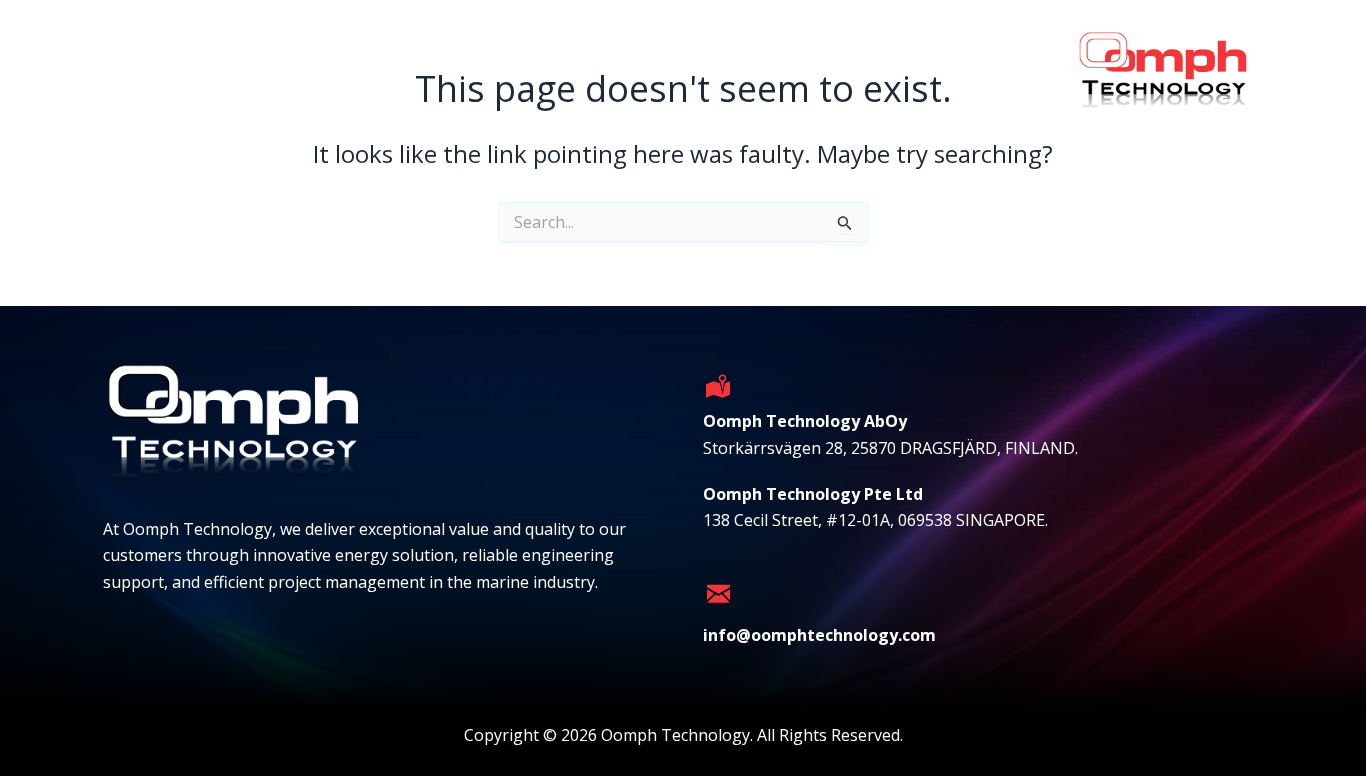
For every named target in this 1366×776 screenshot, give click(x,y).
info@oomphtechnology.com (819, 635)
